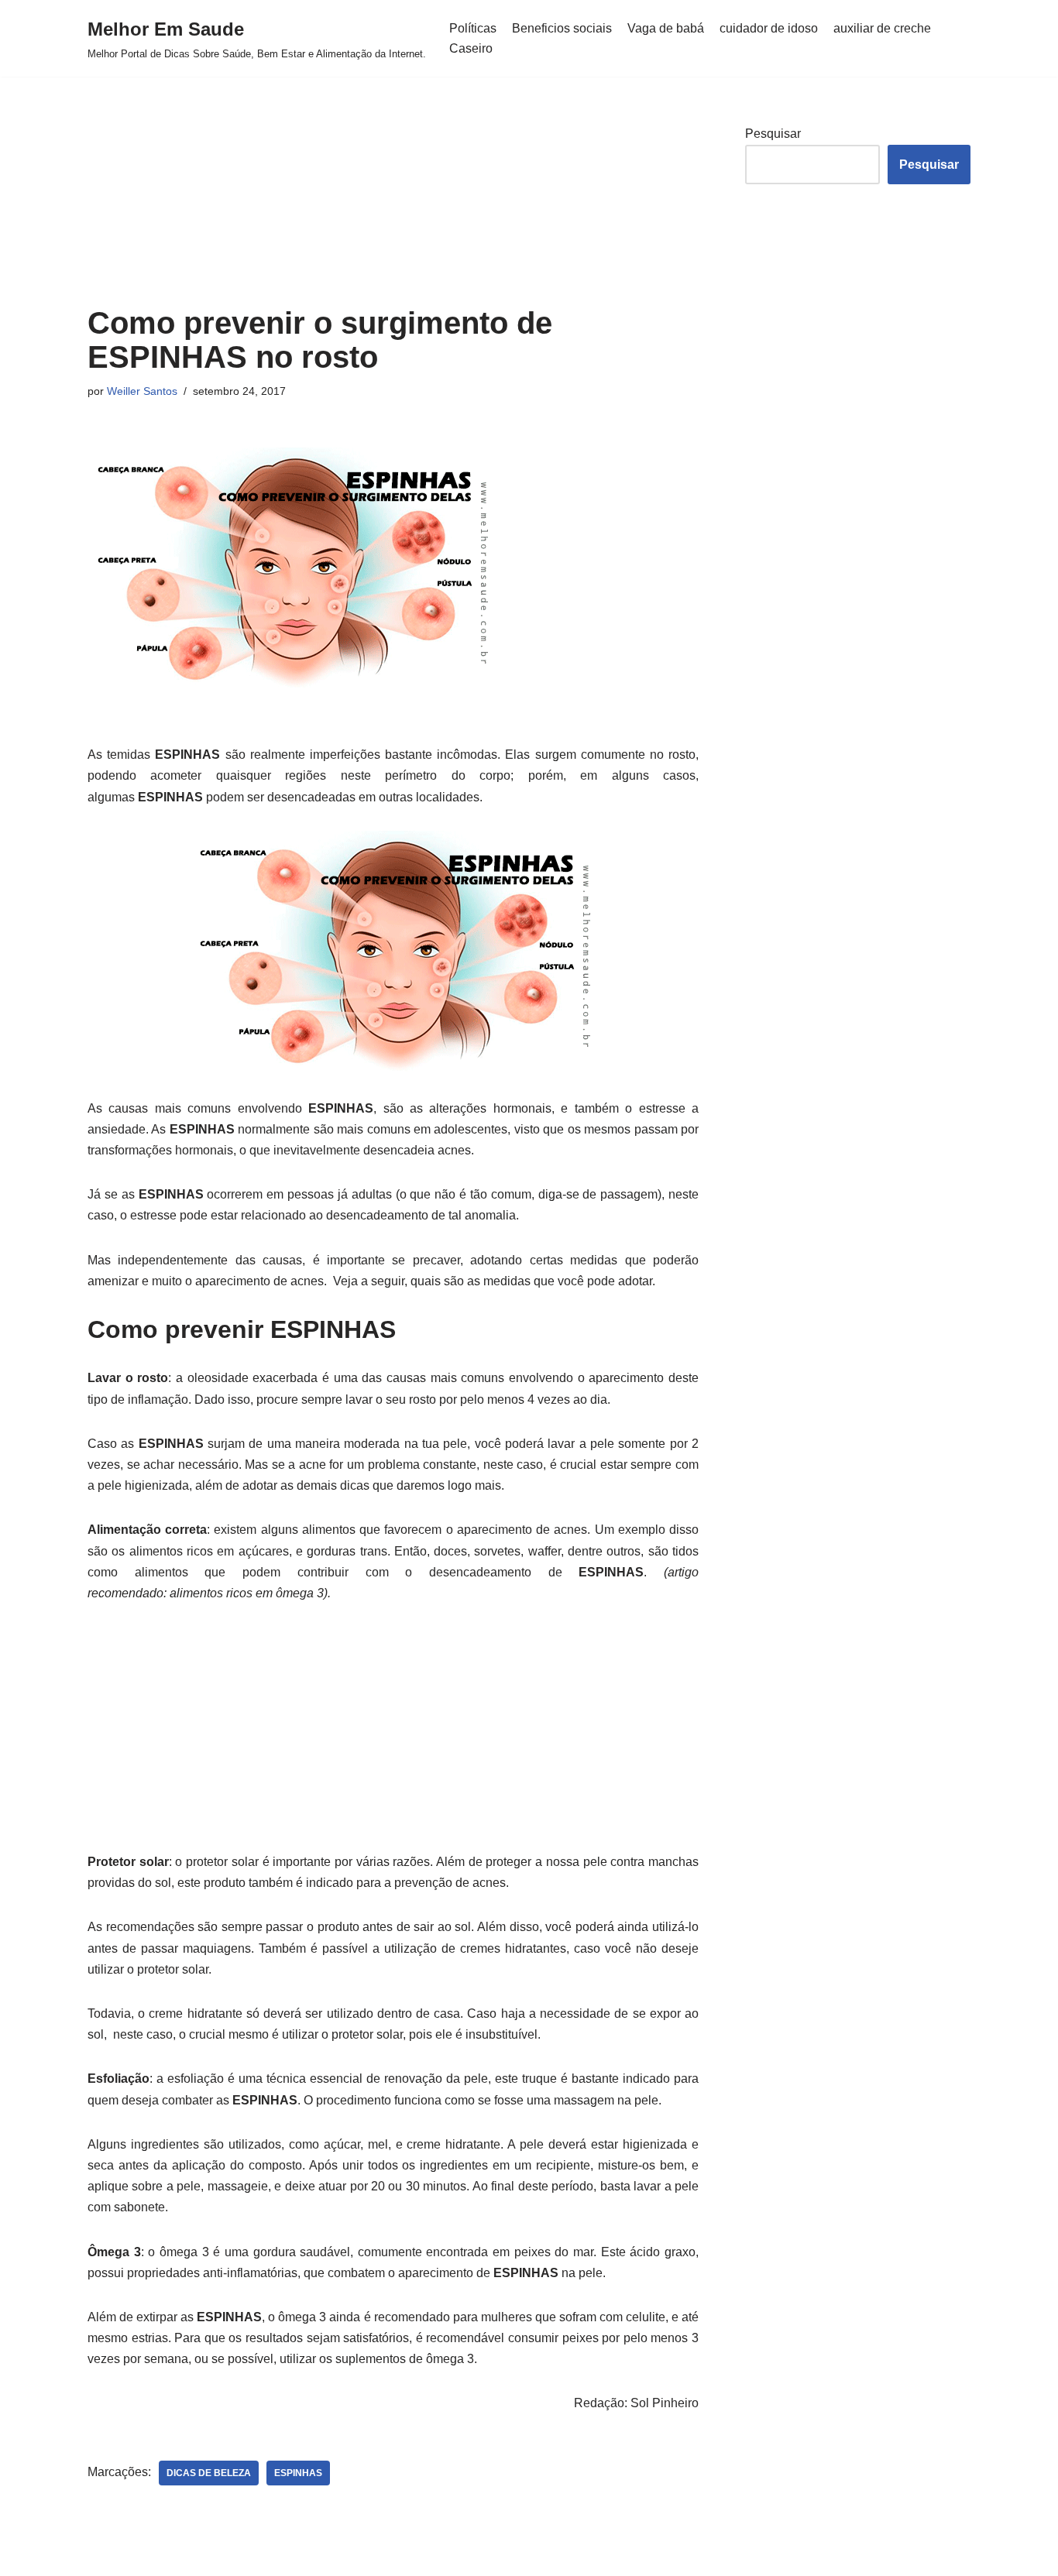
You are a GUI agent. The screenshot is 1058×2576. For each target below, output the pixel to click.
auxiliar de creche (882, 28)
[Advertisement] (393, 191)
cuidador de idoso (769, 28)
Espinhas (298, 2473)
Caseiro (471, 48)
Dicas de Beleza (209, 2473)
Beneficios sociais (562, 28)
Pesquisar (773, 134)
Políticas (473, 28)
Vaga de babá (666, 28)
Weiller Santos (142, 391)
